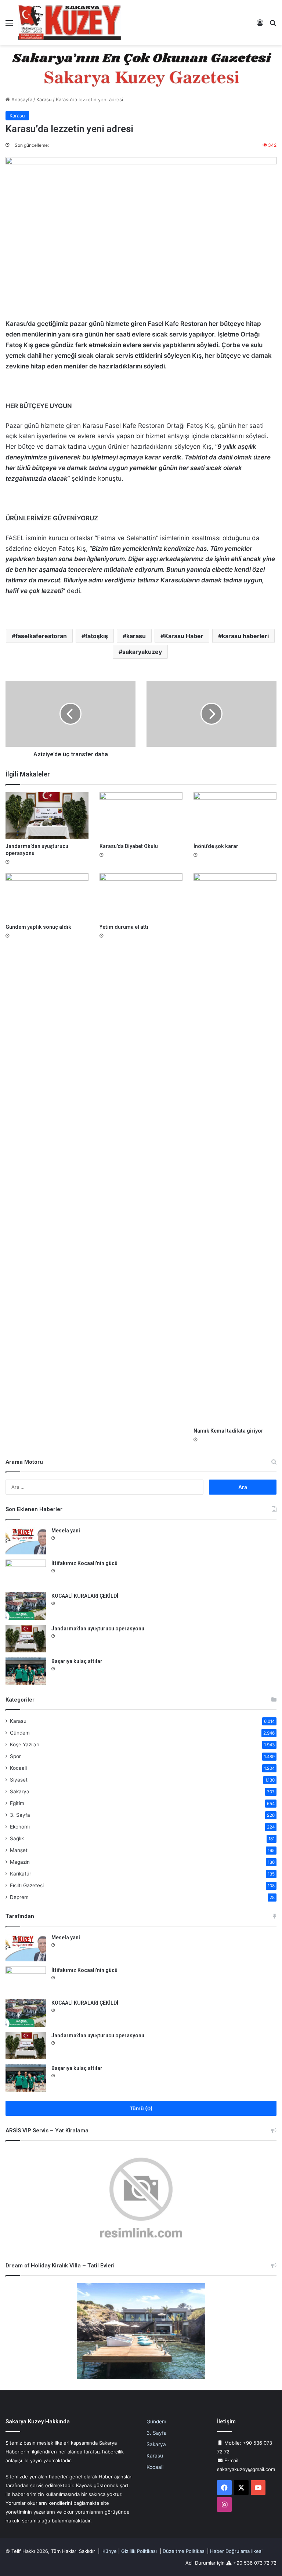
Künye (110, 2551)
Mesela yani (66, 1531)
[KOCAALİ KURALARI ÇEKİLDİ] (26, 1606)
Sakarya (20, 1791)
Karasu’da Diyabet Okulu (129, 846)
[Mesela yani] (26, 1541)
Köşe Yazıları (25, 1744)
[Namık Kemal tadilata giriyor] (235, 1149)
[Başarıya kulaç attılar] (26, 1671)
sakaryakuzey (142, 652)
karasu (136, 636)
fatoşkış (97, 636)
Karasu (44, 99)
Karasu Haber (184, 636)
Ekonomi (20, 1827)
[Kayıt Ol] (260, 26)
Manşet (19, 1850)
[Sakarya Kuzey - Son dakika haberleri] (70, 23)
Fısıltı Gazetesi (27, 1885)
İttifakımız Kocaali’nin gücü (84, 1563)
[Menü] (9, 26)
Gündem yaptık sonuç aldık (38, 927)
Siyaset (19, 1780)
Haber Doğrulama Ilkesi (236, 2551)
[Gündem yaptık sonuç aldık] (47, 897)
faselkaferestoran (41, 636)
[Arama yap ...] (273, 26)
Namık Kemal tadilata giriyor (228, 1431)
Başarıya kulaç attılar (77, 1661)
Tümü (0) (141, 2108)
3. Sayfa (20, 1815)
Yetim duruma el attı (124, 927)
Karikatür (21, 1874)
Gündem (20, 1733)
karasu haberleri (245, 636)
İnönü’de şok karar (216, 846)
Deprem (19, 1897)
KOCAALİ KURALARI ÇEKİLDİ (85, 1596)
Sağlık (17, 1838)
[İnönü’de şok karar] (235, 816)
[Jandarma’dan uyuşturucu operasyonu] (47, 816)
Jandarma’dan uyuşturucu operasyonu (98, 1629)
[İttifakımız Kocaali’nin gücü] (26, 1573)
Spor (15, 1756)
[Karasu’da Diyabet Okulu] (141, 816)
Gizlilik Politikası (139, 2551)
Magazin (20, 1862)
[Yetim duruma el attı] (141, 897)
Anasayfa (21, 99)
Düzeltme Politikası (184, 2551)
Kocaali (18, 1768)
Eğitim (17, 1803)
